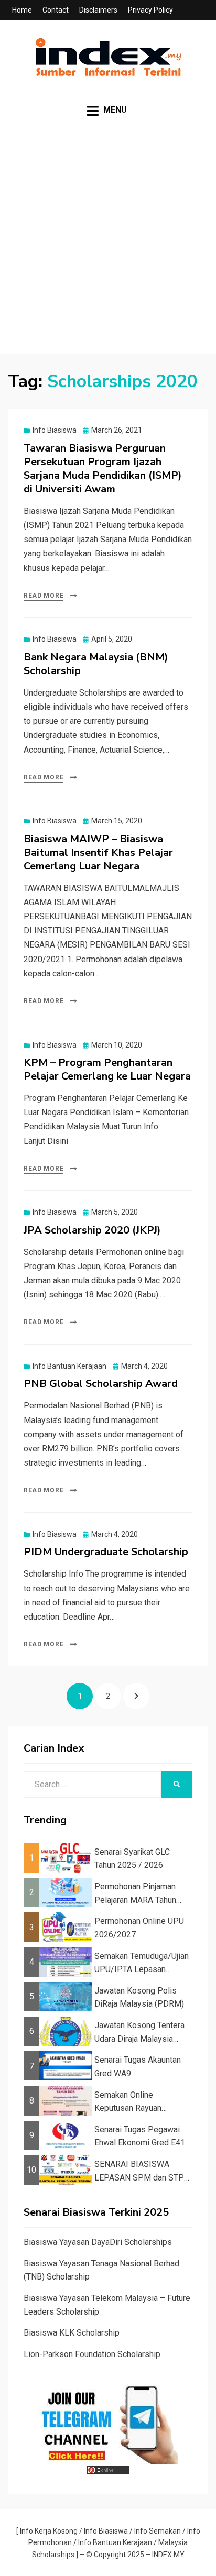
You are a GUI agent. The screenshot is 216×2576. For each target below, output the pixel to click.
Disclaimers (98, 10)
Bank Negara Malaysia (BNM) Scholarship (96, 664)
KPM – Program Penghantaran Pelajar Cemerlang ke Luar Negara (107, 1069)
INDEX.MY (168, 2555)
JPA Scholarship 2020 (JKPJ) (92, 1230)
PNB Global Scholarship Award (101, 1384)
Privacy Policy (150, 10)
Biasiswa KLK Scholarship (72, 2333)
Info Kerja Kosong (49, 2531)
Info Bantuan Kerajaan (69, 1366)
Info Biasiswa (55, 430)
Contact (56, 10)
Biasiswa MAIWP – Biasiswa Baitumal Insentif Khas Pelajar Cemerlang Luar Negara (98, 852)
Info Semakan (158, 2531)
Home (22, 10)
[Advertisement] (108, 246)
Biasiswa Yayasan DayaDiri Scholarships (98, 2242)
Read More (44, 596)
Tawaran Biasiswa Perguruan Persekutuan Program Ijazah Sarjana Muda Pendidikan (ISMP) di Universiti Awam (103, 469)
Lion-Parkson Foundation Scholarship (92, 2354)
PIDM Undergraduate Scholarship (106, 1552)
